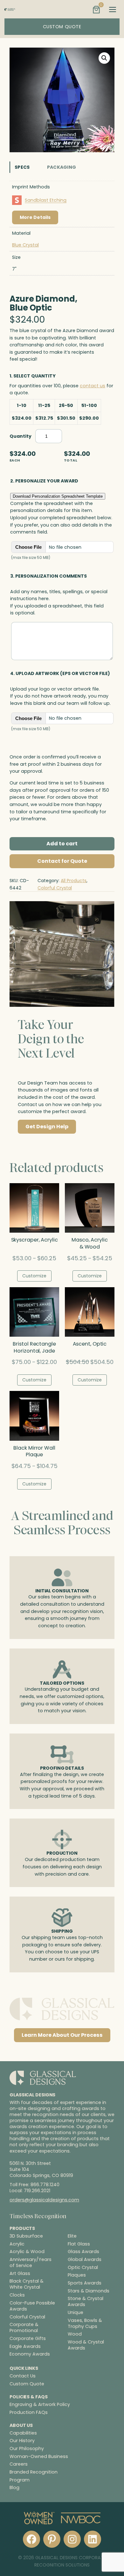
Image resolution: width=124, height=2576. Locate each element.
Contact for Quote (62, 861)
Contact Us (23, 2376)
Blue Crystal (25, 245)
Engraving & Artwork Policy (40, 2404)
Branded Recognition (34, 2472)
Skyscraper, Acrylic (34, 1240)
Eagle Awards (25, 2346)
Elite (72, 2236)
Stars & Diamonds (89, 2291)
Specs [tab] (22, 167)
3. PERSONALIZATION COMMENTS (48, 576)
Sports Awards (85, 2283)
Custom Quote (27, 2384)
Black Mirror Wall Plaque (34, 1452)
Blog (14, 2488)
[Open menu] (113, 10)
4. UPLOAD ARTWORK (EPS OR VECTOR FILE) (60, 673)
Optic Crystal (83, 2267)
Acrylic (17, 2244)
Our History (22, 2441)
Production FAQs (29, 2412)
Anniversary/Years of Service (31, 2263)
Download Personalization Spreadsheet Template (58, 496)
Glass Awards (83, 2252)
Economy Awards (30, 2354)
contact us (93, 386)
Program (20, 2480)
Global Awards (85, 2260)
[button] (104, 58)
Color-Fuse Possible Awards (32, 2306)
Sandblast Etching (46, 200)
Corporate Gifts (28, 2339)
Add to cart (62, 844)
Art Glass (20, 2273)
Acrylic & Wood (27, 2252)
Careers (19, 2464)
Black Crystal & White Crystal (27, 2284)
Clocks (17, 2295)
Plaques (77, 2275)
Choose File (28, 547)
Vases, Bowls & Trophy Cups (85, 2323)
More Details (35, 217)
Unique (76, 2313)
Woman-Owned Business (39, 2456)
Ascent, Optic (90, 1344)
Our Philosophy (27, 2448)
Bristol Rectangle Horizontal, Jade (34, 1347)
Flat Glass (79, 2244)
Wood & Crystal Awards (86, 2345)
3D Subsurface (26, 2236)
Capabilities (23, 2433)
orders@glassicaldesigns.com (44, 2200)
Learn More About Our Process (62, 2035)
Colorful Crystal (55, 888)
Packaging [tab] (62, 167)
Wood (75, 2334)
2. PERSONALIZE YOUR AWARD (44, 481)
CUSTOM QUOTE (62, 27)
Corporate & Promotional (24, 2328)
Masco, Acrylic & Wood (90, 1243)
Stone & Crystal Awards (86, 2302)
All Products (74, 881)
